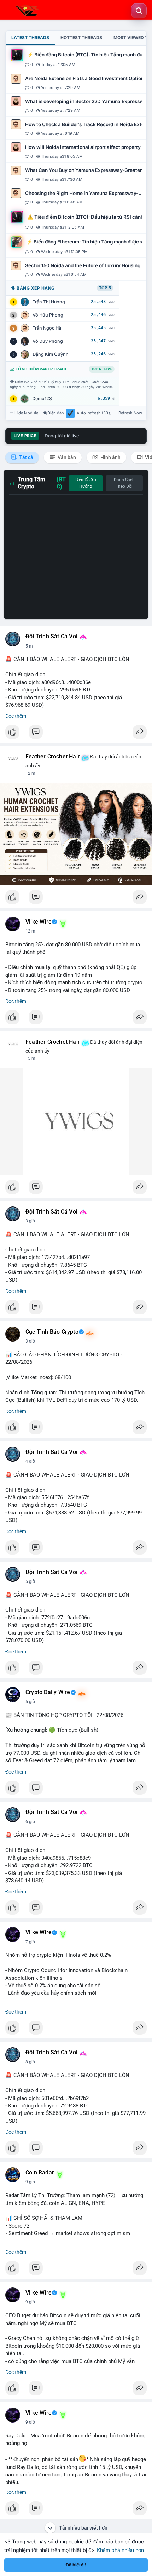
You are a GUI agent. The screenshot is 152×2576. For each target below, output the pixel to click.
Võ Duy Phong (48, 341)
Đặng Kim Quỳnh (51, 354)
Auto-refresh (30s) (94, 413)
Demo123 (42, 399)
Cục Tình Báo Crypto (52, 1332)
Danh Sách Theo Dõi (124, 483)
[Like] (76, 734)
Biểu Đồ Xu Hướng (86, 483)
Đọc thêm (16, 716)
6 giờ (30, 1822)
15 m (30, 1058)
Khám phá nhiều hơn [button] (120, 2550)
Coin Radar (40, 2173)
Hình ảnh (110, 457)
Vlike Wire (39, 922)
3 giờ (30, 1221)
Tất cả (26, 457)
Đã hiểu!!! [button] (76, 2565)
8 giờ (30, 2062)
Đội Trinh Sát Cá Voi (51, 637)
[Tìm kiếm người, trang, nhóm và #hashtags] (139, 11)
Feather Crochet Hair (53, 757)
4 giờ (30, 1461)
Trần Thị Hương (49, 302)
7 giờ (30, 1942)
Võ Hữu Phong (48, 315)
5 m (29, 646)
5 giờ (30, 1581)
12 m (30, 773)
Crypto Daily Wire (48, 1692)
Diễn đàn (56, 413)
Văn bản (66, 457)
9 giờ (30, 2182)
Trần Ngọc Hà (47, 328)
